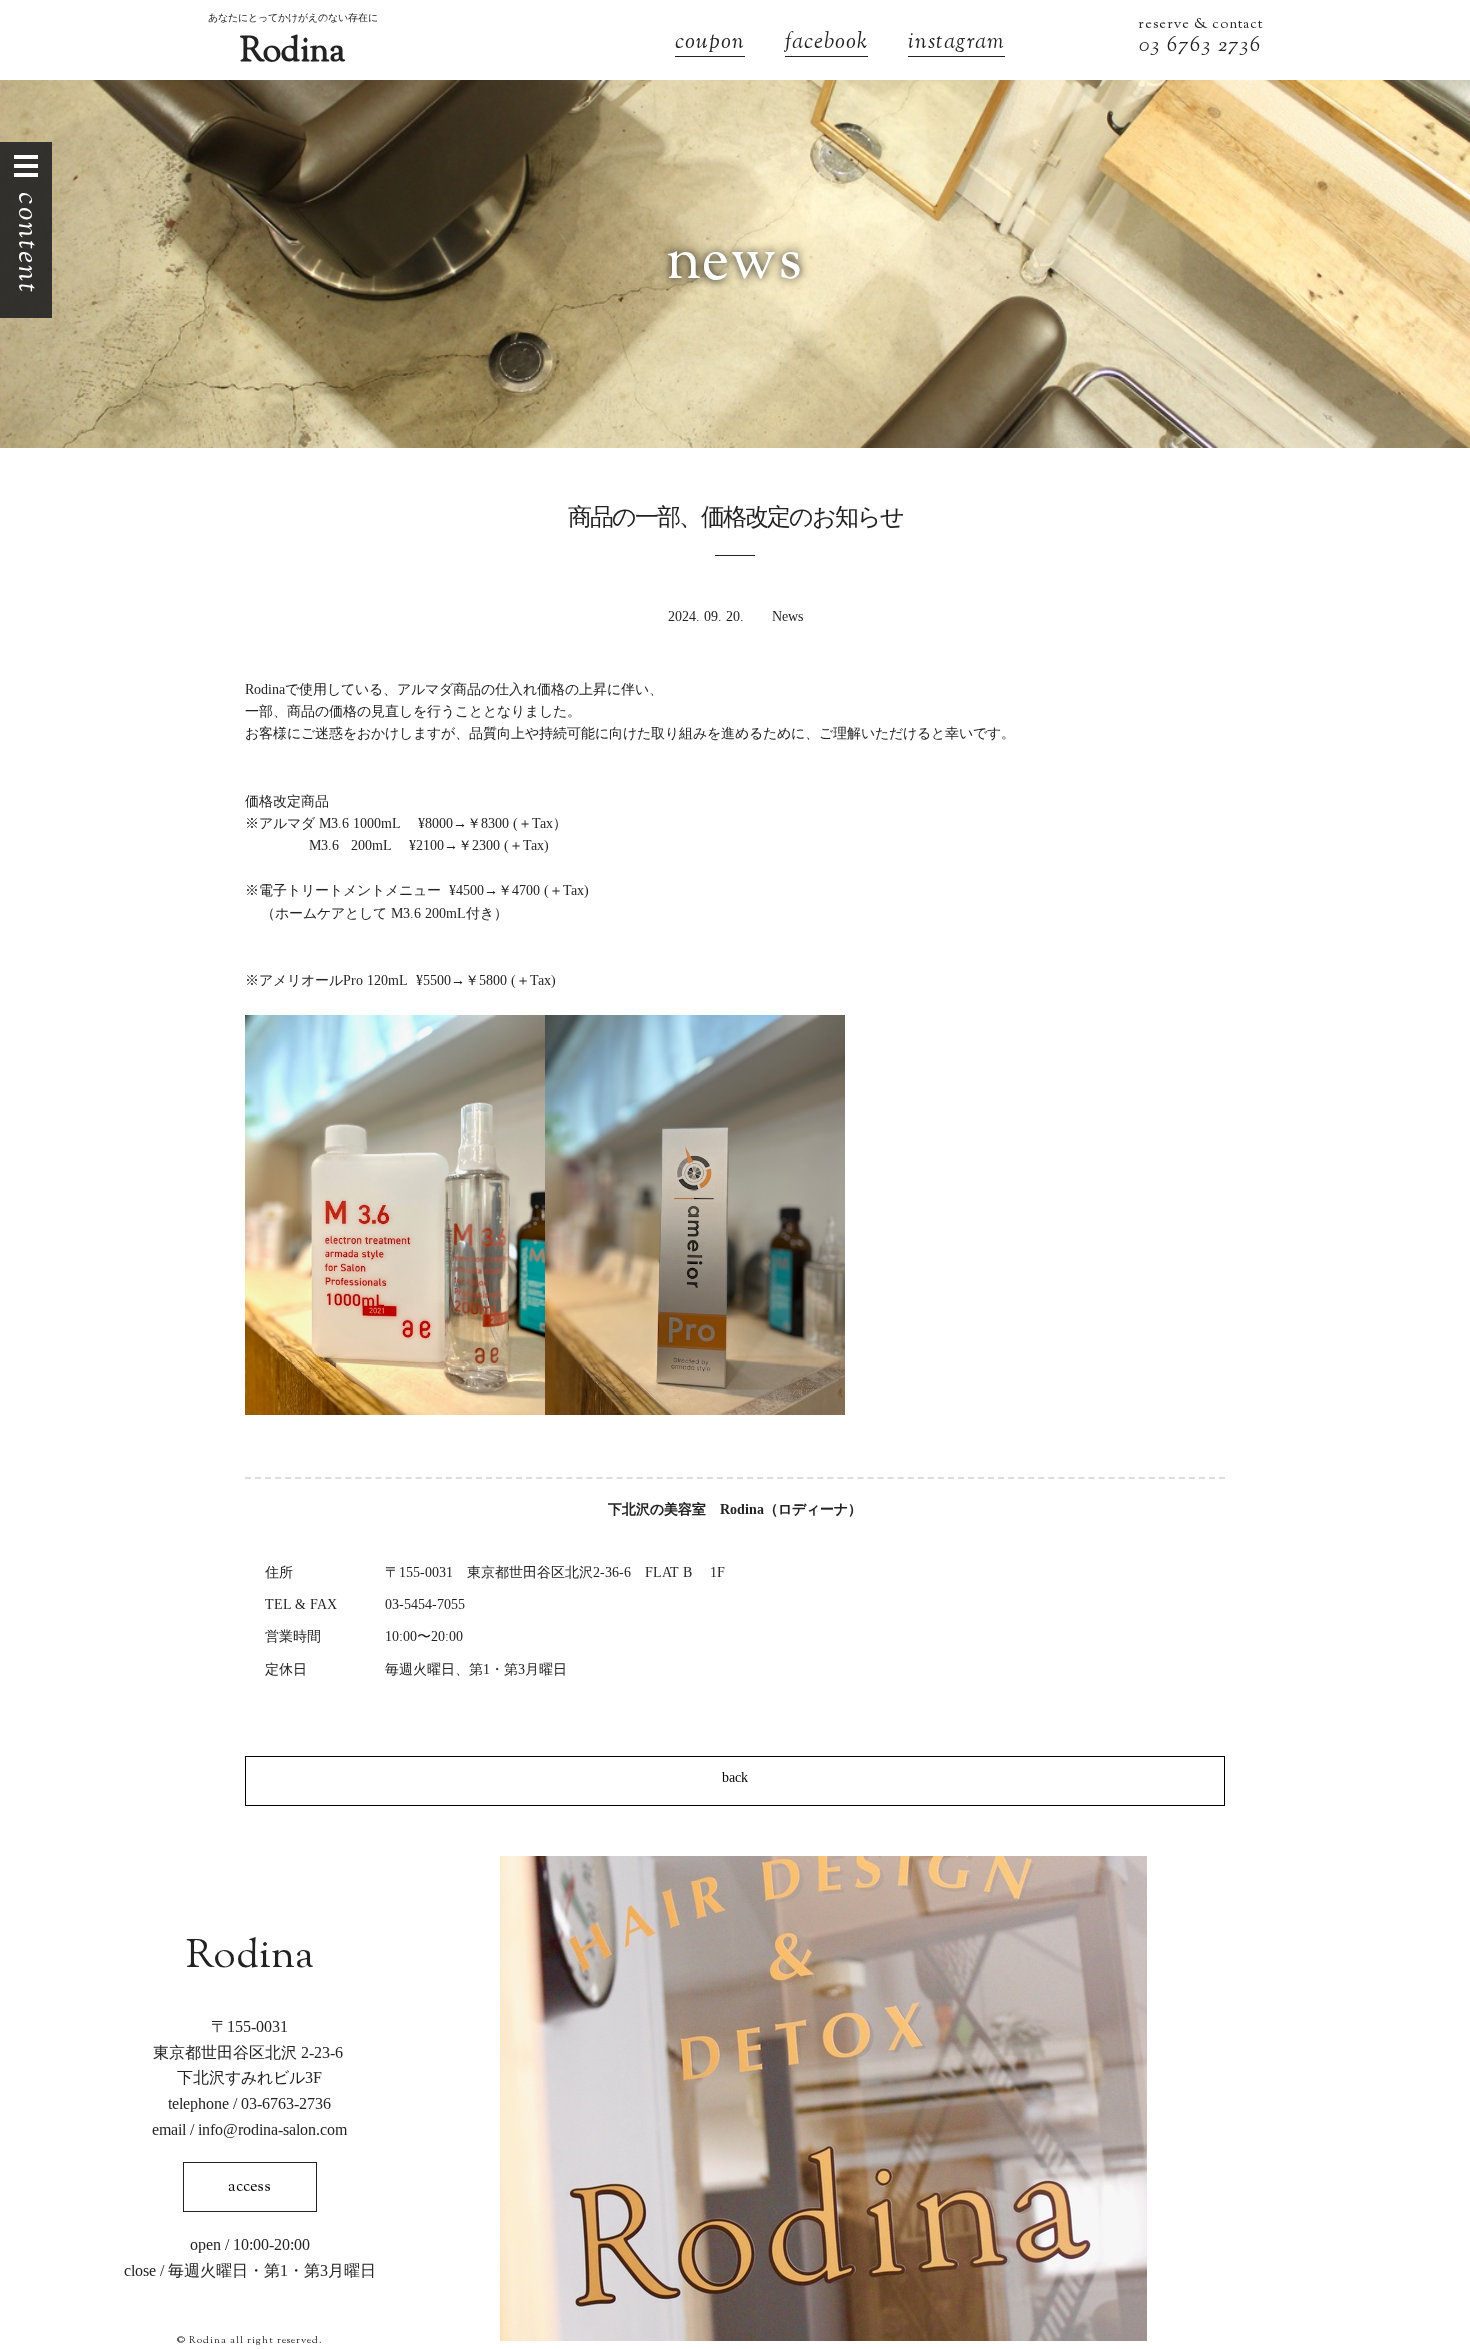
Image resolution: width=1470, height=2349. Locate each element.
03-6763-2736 (286, 2103)
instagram (956, 44)
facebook (826, 44)
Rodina (292, 52)
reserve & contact (1200, 25)
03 (1153, 46)
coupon (710, 44)
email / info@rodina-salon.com (249, 2129)
